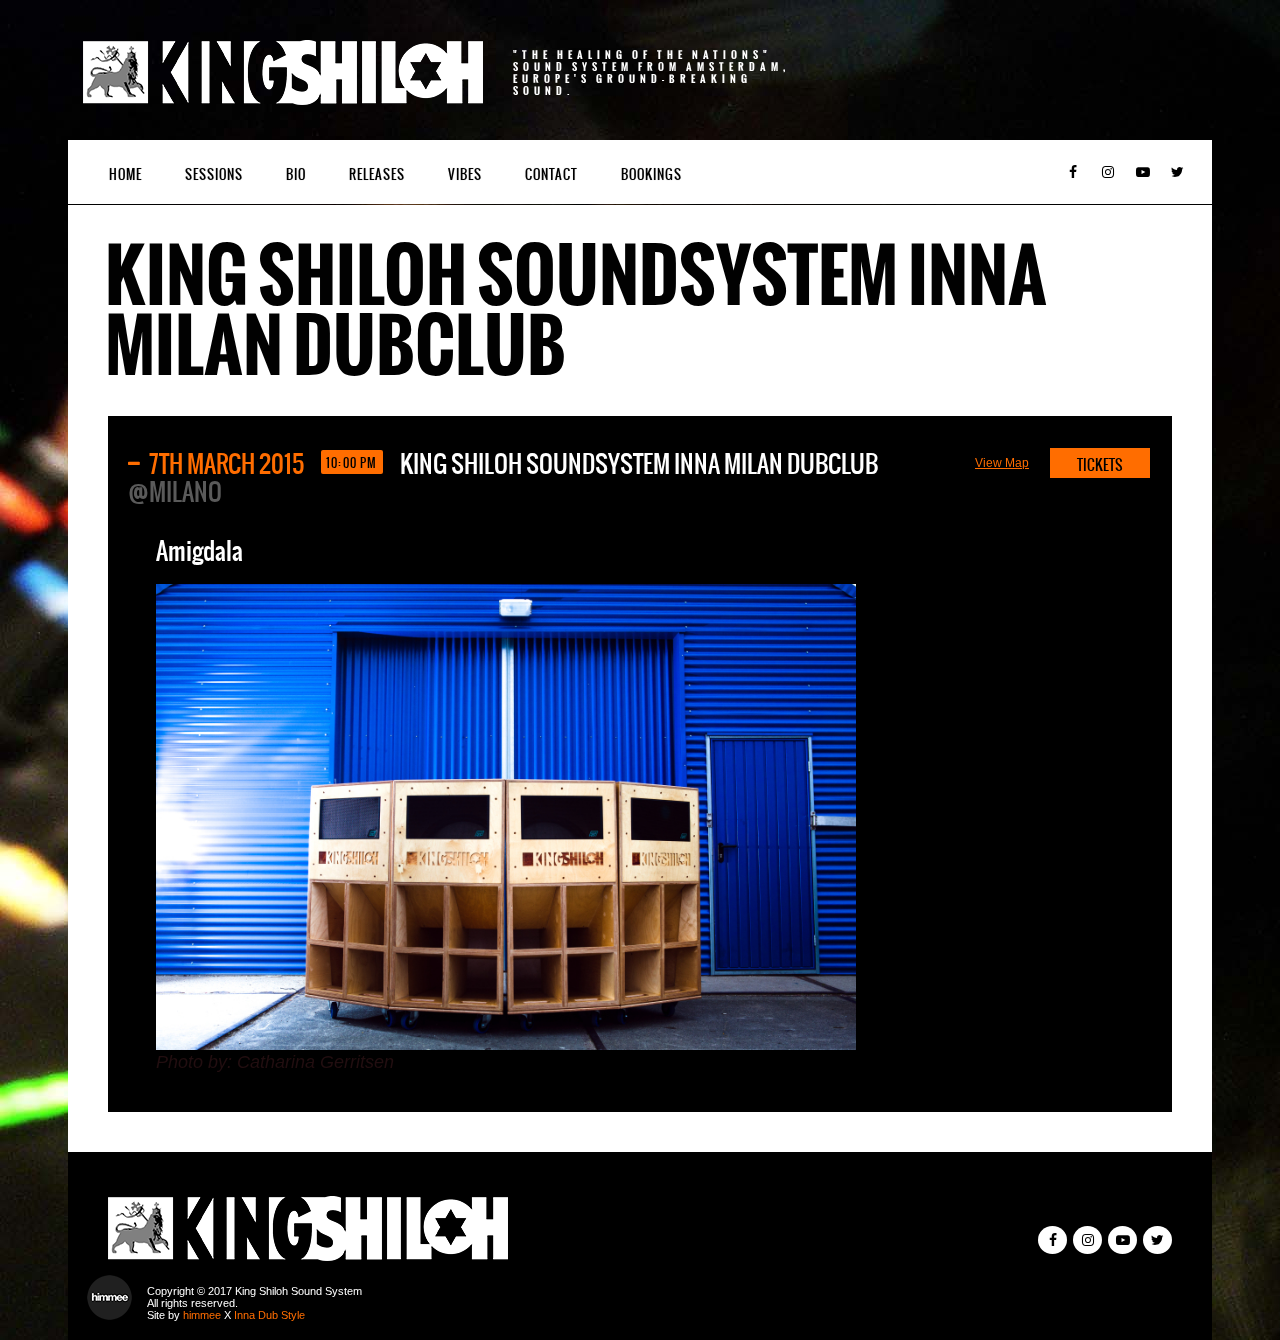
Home (125, 174)
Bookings (651, 174)
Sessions (214, 174)
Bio (296, 174)
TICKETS (1100, 465)
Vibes (465, 174)
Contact (551, 174)
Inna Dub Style (269, 1315)
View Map (1002, 463)
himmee (202, 1315)
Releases (377, 174)
